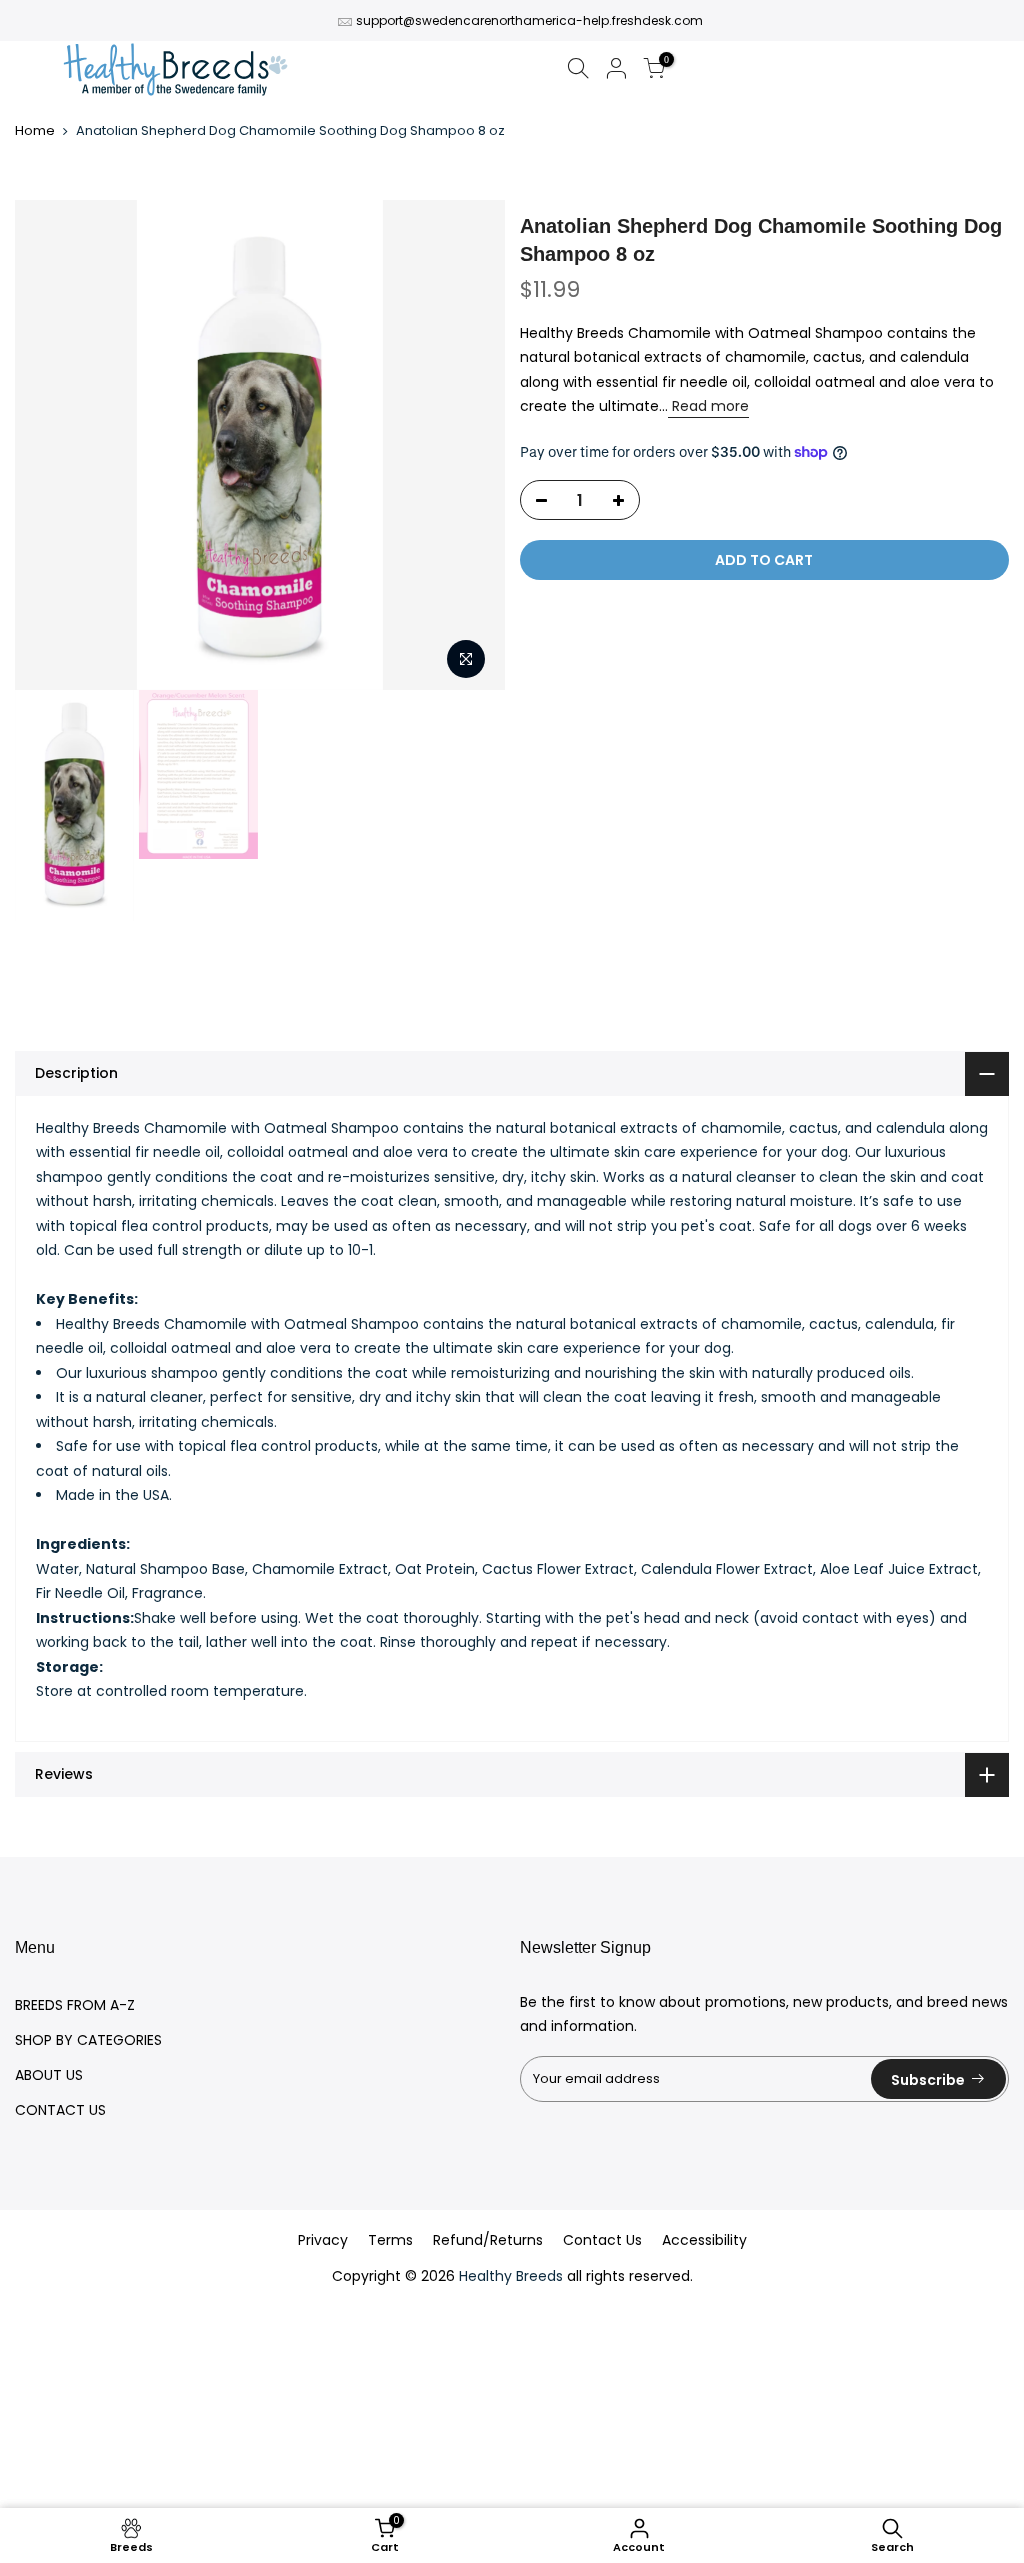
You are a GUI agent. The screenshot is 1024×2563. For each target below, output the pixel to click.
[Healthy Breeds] (175, 71)
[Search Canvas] (578, 71)
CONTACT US (60, 2110)
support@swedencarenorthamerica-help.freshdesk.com (529, 20)
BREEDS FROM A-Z (75, 2005)
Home (35, 131)
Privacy (323, 2240)
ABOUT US (49, 2075)
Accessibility (704, 2240)
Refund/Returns (488, 2240)
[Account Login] (616, 71)
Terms (390, 2240)
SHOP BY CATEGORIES (88, 2040)
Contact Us (602, 2240)
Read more (708, 406)
